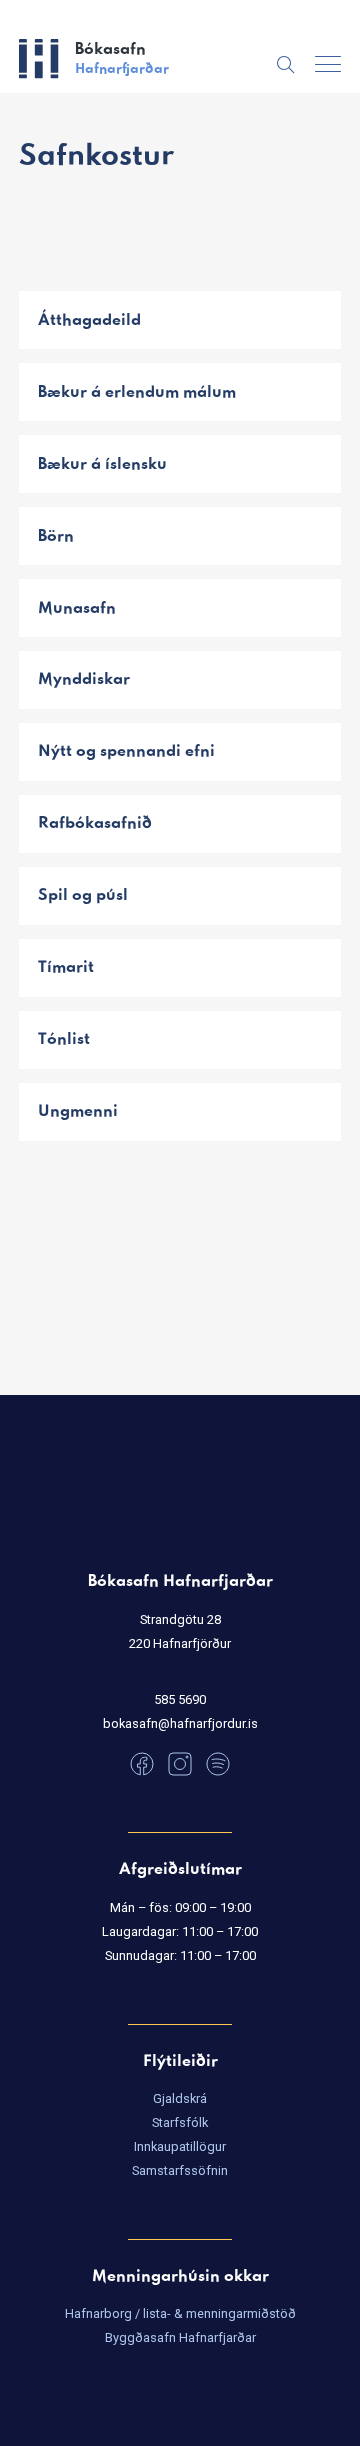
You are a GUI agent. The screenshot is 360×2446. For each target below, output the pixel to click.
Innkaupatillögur (180, 2146)
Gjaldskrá (180, 2098)
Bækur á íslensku (102, 464)
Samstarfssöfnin (180, 2170)
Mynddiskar (84, 679)
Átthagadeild (89, 320)
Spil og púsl (83, 895)
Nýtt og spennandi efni (126, 751)
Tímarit (66, 967)
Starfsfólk (180, 2122)
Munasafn (77, 608)
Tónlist (64, 1039)
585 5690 (180, 1699)
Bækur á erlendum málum (137, 392)
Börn (56, 536)
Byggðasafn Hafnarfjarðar (180, 2337)
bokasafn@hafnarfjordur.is (180, 1723)
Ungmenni (78, 1111)
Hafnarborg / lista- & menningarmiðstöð (180, 2313)
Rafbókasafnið (95, 823)
